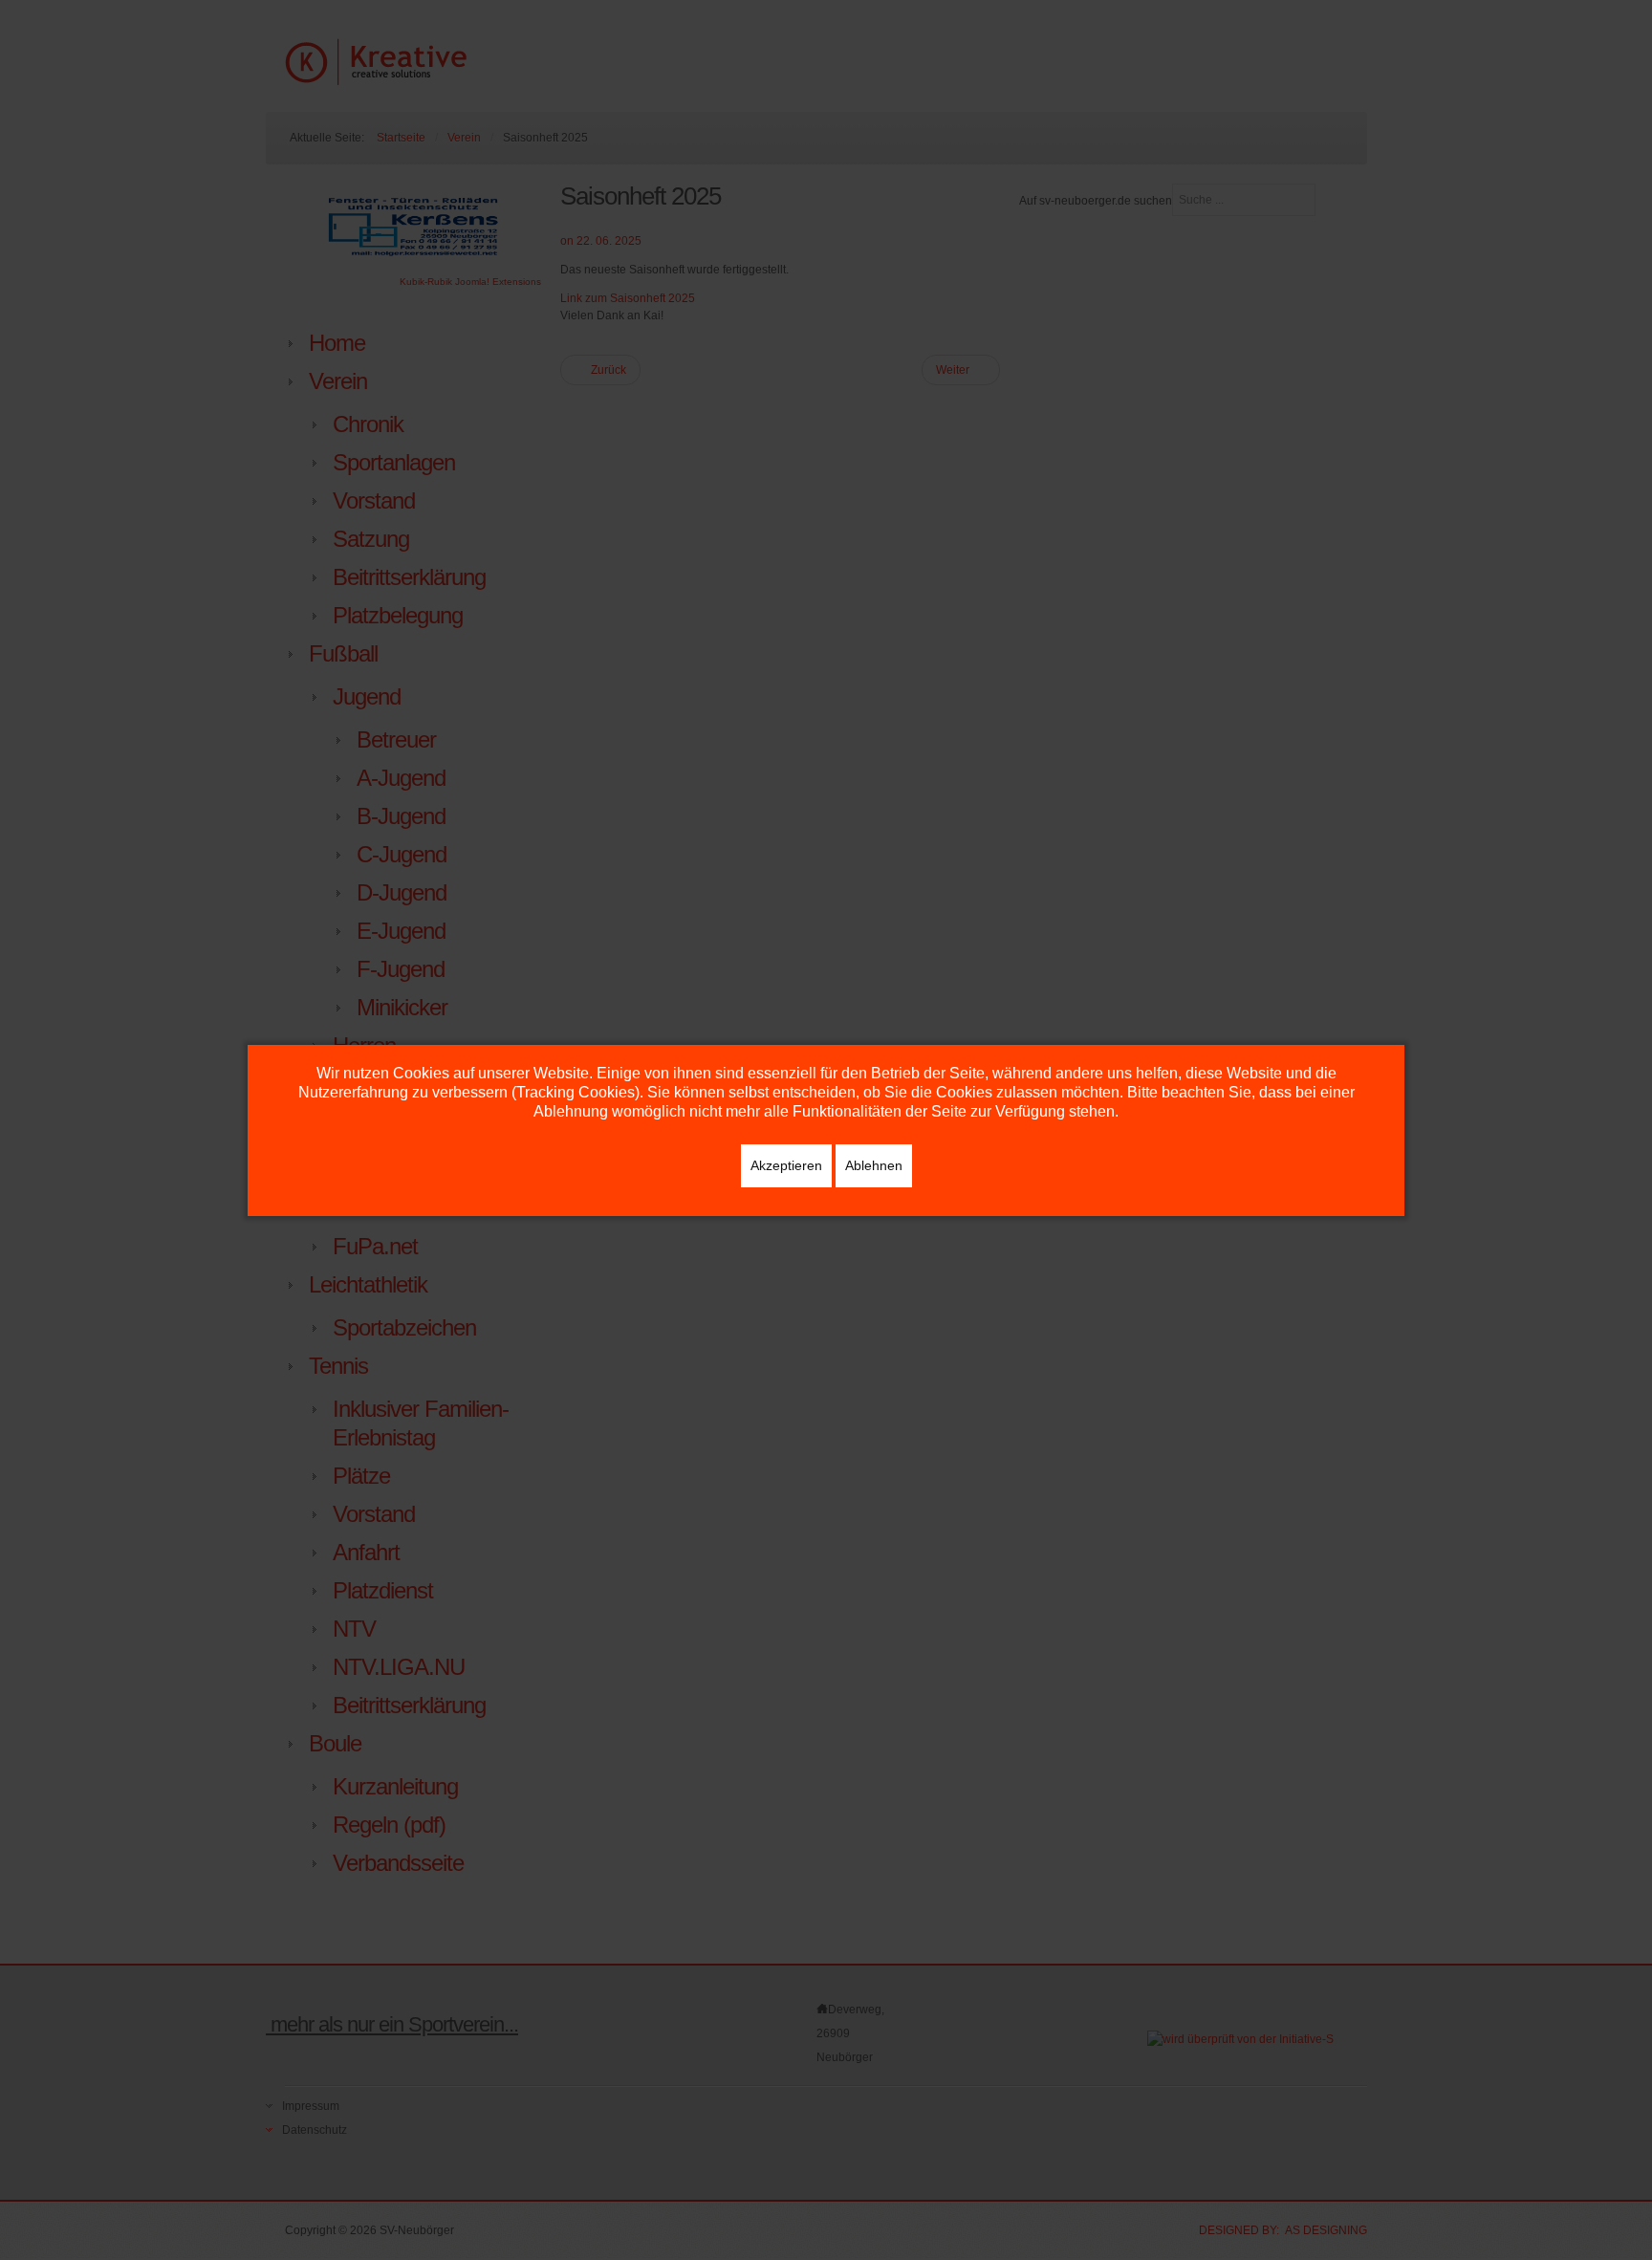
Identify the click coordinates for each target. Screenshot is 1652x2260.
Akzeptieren (786, 1165)
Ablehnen (874, 1165)
